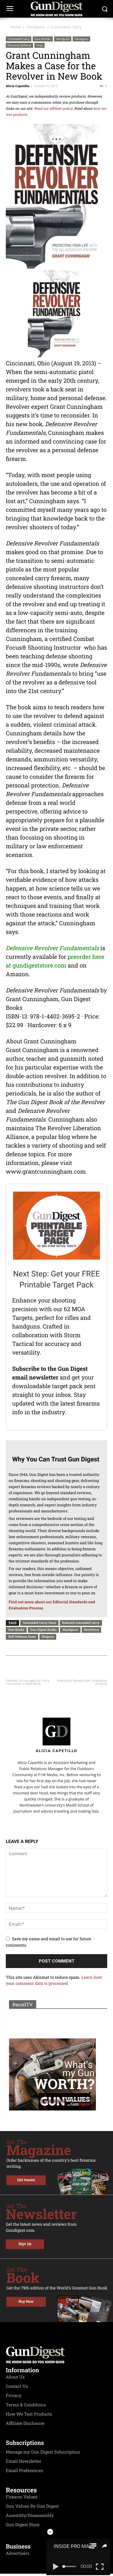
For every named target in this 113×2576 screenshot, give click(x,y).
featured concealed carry (81, 1623)
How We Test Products (29, 2414)
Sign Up (25, 2244)
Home (15, 27)
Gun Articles (43, 39)
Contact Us (17, 2386)
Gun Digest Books (43, 1629)
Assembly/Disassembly (30, 2515)
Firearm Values (22, 2497)
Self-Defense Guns (22, 1636)
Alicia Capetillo (18, 86)
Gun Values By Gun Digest (32, 2506)
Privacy (14, 2396)
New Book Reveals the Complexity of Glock (82, 1682)
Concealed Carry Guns (39, 1623)
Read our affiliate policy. (54, 109)
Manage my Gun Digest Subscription (43, 2452)
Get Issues (26, 2180)
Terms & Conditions (26, 2405)
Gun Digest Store (23, 2525)
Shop (40, 45)
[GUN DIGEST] (57, 9)
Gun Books (16, 1629)
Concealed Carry (66, 27)
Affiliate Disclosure (25, 2423)
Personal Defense (19, 45)
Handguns (36, 27)
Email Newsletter (24, 2461)
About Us (15, 2377)
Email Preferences (24, 2471)
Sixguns (48, 1636)
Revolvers (92, 1629)
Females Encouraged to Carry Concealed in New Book (28, 1682)
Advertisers (18, 2553)
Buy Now (26, 2302)
